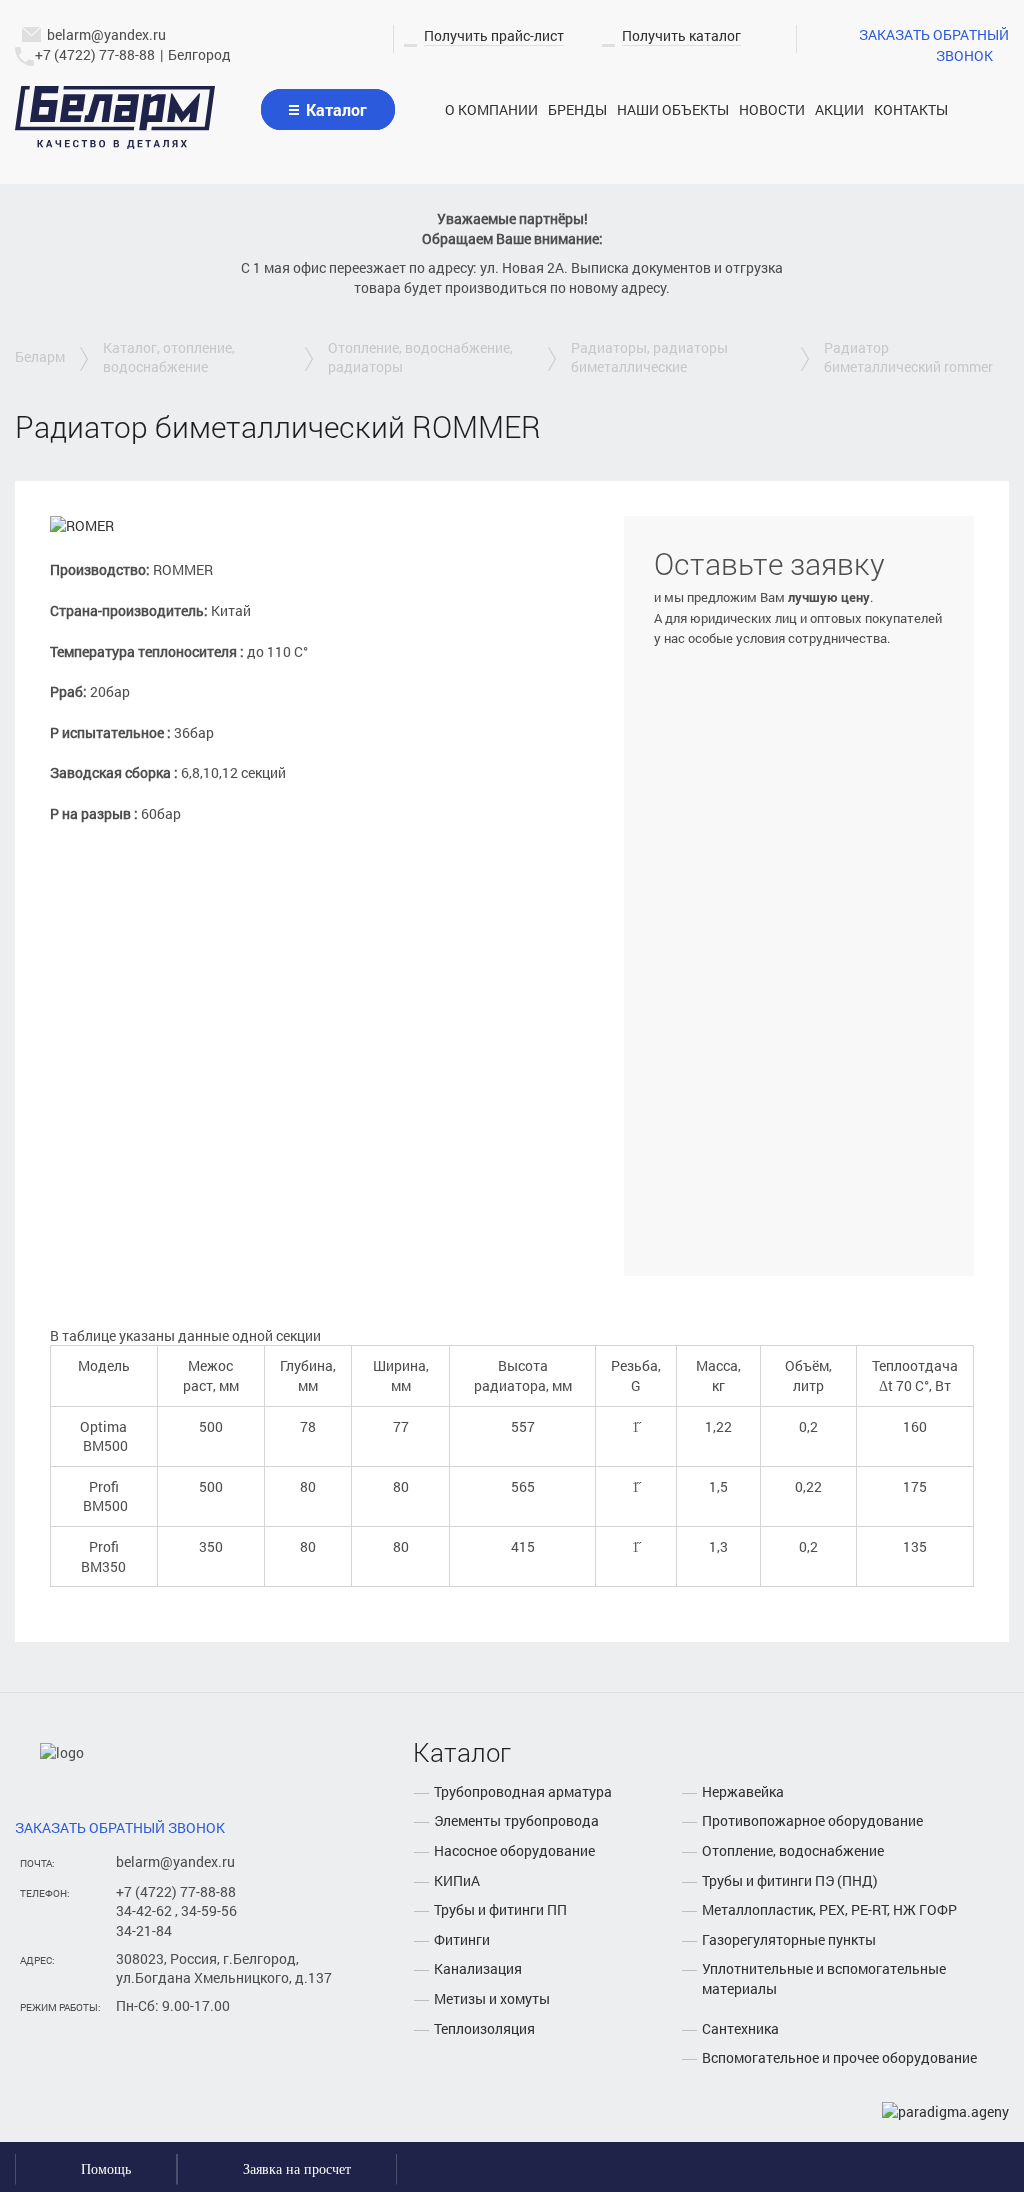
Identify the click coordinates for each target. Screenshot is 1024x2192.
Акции (839, 109)
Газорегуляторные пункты (789, 1939)
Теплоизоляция (484, 2028)
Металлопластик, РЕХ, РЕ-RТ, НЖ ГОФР (829, 1909)
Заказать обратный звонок (934, 45)
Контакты (911, 109)
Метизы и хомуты (492, 1998)
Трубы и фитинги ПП (500, 1909)
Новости (772, 109)
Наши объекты (673, 109)
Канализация (478, 1968)
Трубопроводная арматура (523, 1791)
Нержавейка (743, 1791)
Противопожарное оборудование (812, 1820)
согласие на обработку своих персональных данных (780, 1208)
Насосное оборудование (514, 1850)
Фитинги (462, 1939)
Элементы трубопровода (516, 1820)
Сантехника (740, 2028)
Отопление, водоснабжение (793, 1850)
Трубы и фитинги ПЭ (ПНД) (790, 1880)
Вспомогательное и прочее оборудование (839, 2057)
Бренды (577, 109)
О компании (491, 109)
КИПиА (457, 1880)
